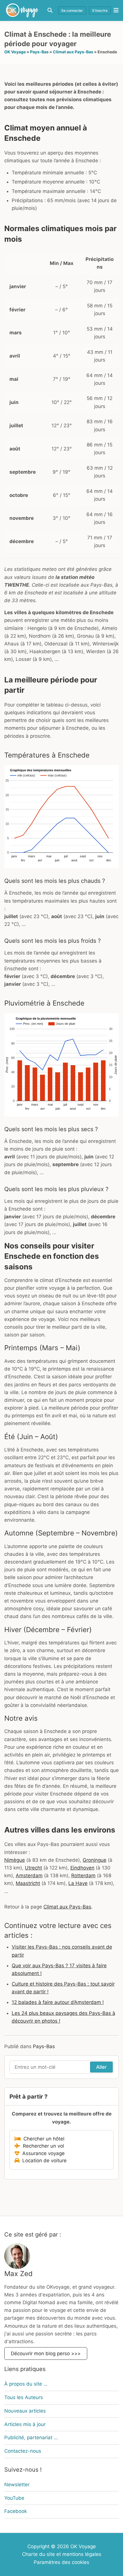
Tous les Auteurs (24, 2397)
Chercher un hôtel (42, 2139)
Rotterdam (83, 1876)
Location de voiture (43, 2161)
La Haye (78, 1883)
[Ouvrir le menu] (115, 10)
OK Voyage (15, 52)
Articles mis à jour (25, 2424)
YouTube (14, 2498)
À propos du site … (26, 2384)
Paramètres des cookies (61, 2562)
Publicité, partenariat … (31, 2438)
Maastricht (28, 1883)
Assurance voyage (42, 2153)
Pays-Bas (39, 52)
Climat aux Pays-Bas (73, 52)
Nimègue (15, 1860)
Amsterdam (29, 1876)
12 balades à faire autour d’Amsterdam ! (58, 2002)
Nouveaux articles (25, 2411)
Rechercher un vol (42, 2146)
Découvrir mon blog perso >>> (46, 2353)
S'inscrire (100, 10)
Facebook (16, 2511)
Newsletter (17, 2484)
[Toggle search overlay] (50, 10)
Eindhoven (82, 1868)
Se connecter (72, 10)
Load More (61, 2202)
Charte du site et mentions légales (62, 2554)
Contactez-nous (23, 2451)
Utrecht (33, 1868)
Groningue (95, 1860)
